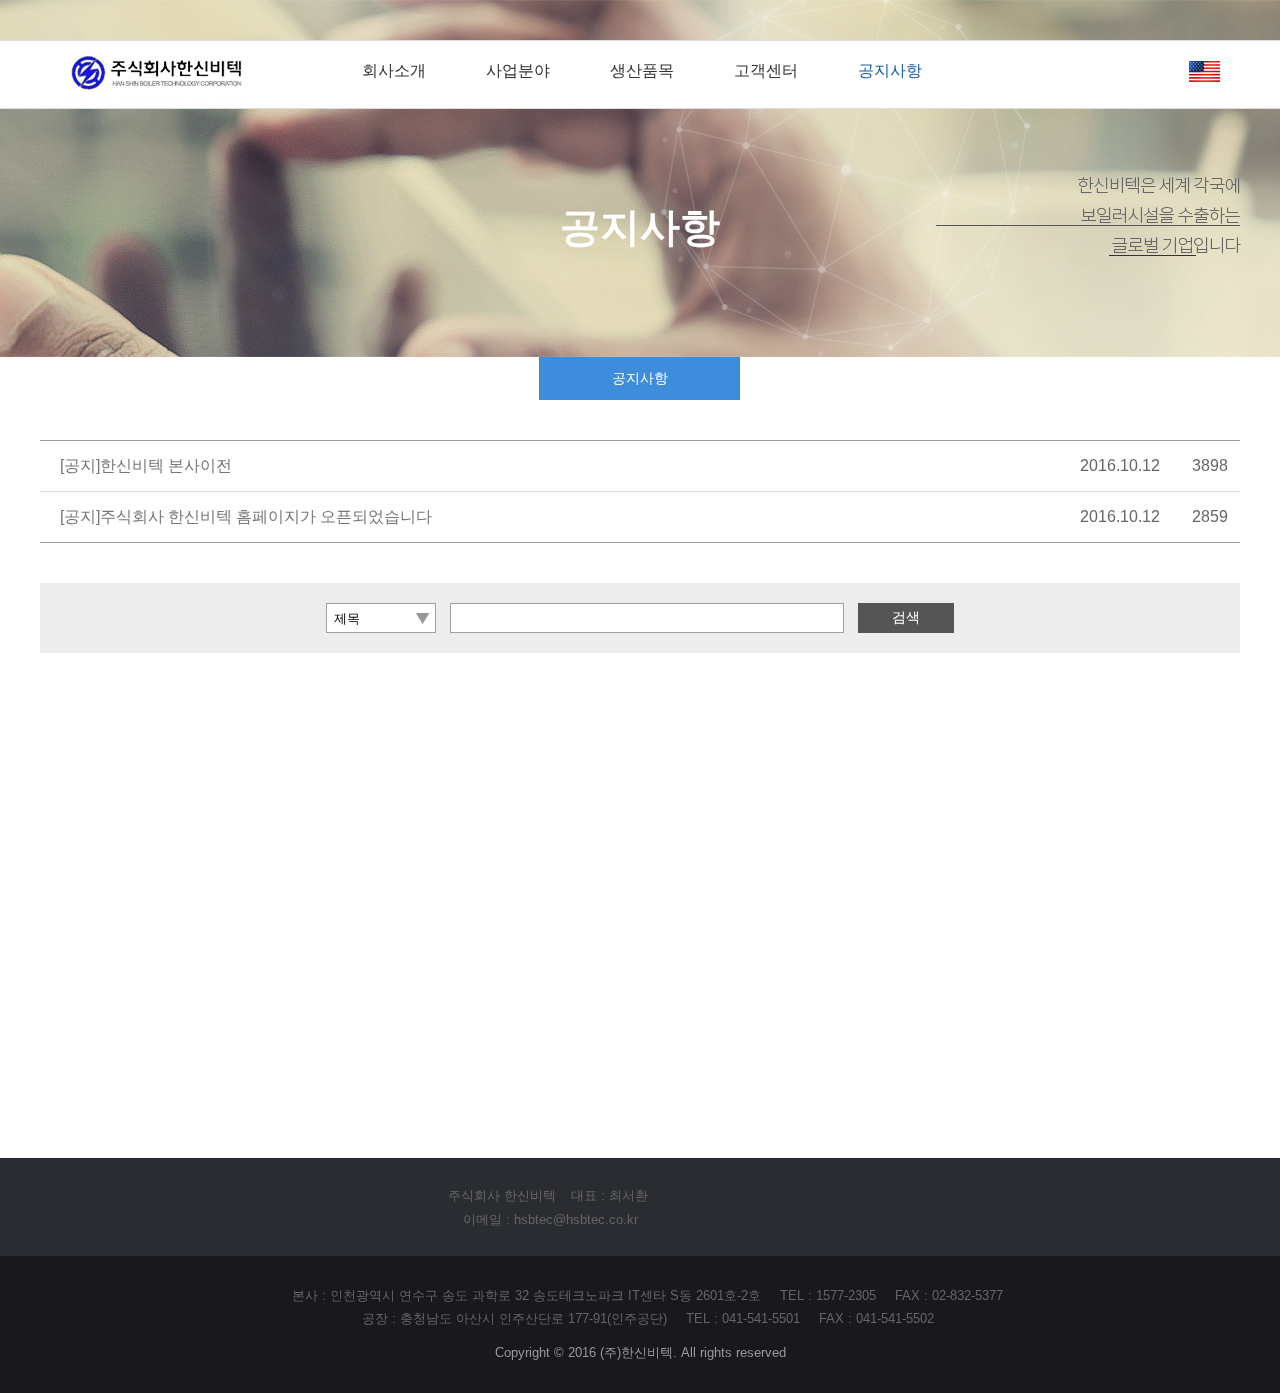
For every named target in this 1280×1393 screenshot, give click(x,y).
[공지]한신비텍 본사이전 (146, 465)
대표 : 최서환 (609, 1195)
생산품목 (642, 70)
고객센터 (766, 70)
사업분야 (518, 70)
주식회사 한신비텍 (502, 1195)
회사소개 (394, 70)
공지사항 (890, 70)
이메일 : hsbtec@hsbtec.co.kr (550, 1219)
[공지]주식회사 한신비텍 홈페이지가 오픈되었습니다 (246, 516)
